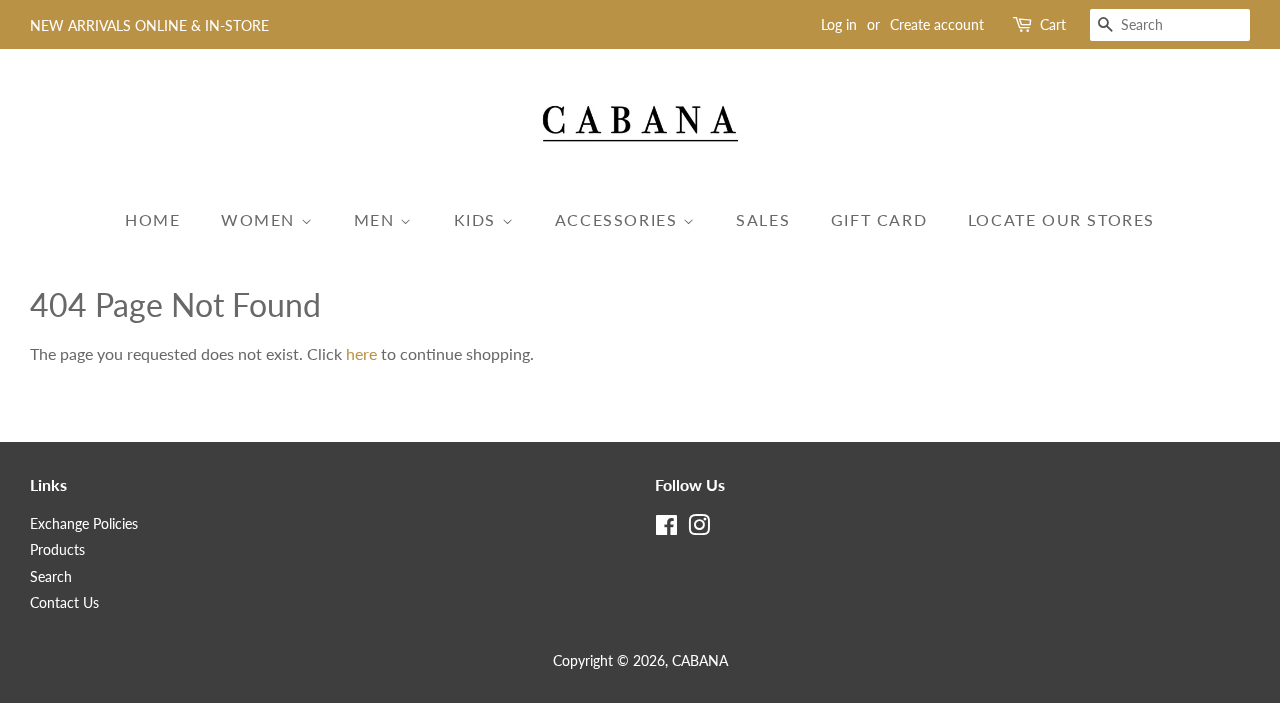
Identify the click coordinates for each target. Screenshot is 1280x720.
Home (152, 219)
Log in (839, 24)
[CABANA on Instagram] (699, 529)
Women (261, 219)
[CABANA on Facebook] (666, 529)
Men (377, 219)
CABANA (700, 661)
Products (57, 550)
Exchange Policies (84, 524)
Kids (478, 219)
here (361, 353)
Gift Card (879, 219)
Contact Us (64, 603)
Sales (763, 219)
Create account (937, 24)
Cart (1053, 24)
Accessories (619, 219)
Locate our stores (1061, 219)
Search (51, 577)
